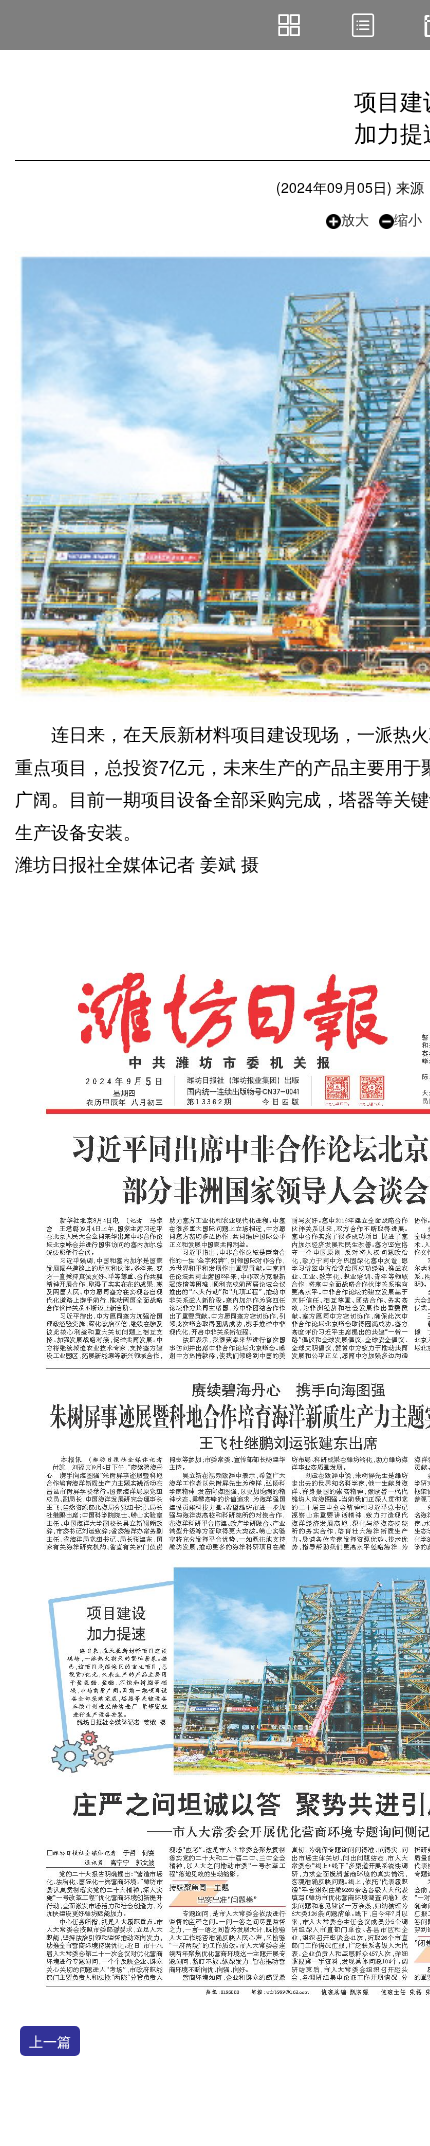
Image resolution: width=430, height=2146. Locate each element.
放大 (355, 219)
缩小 (408, 219)
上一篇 (50, 2041)
